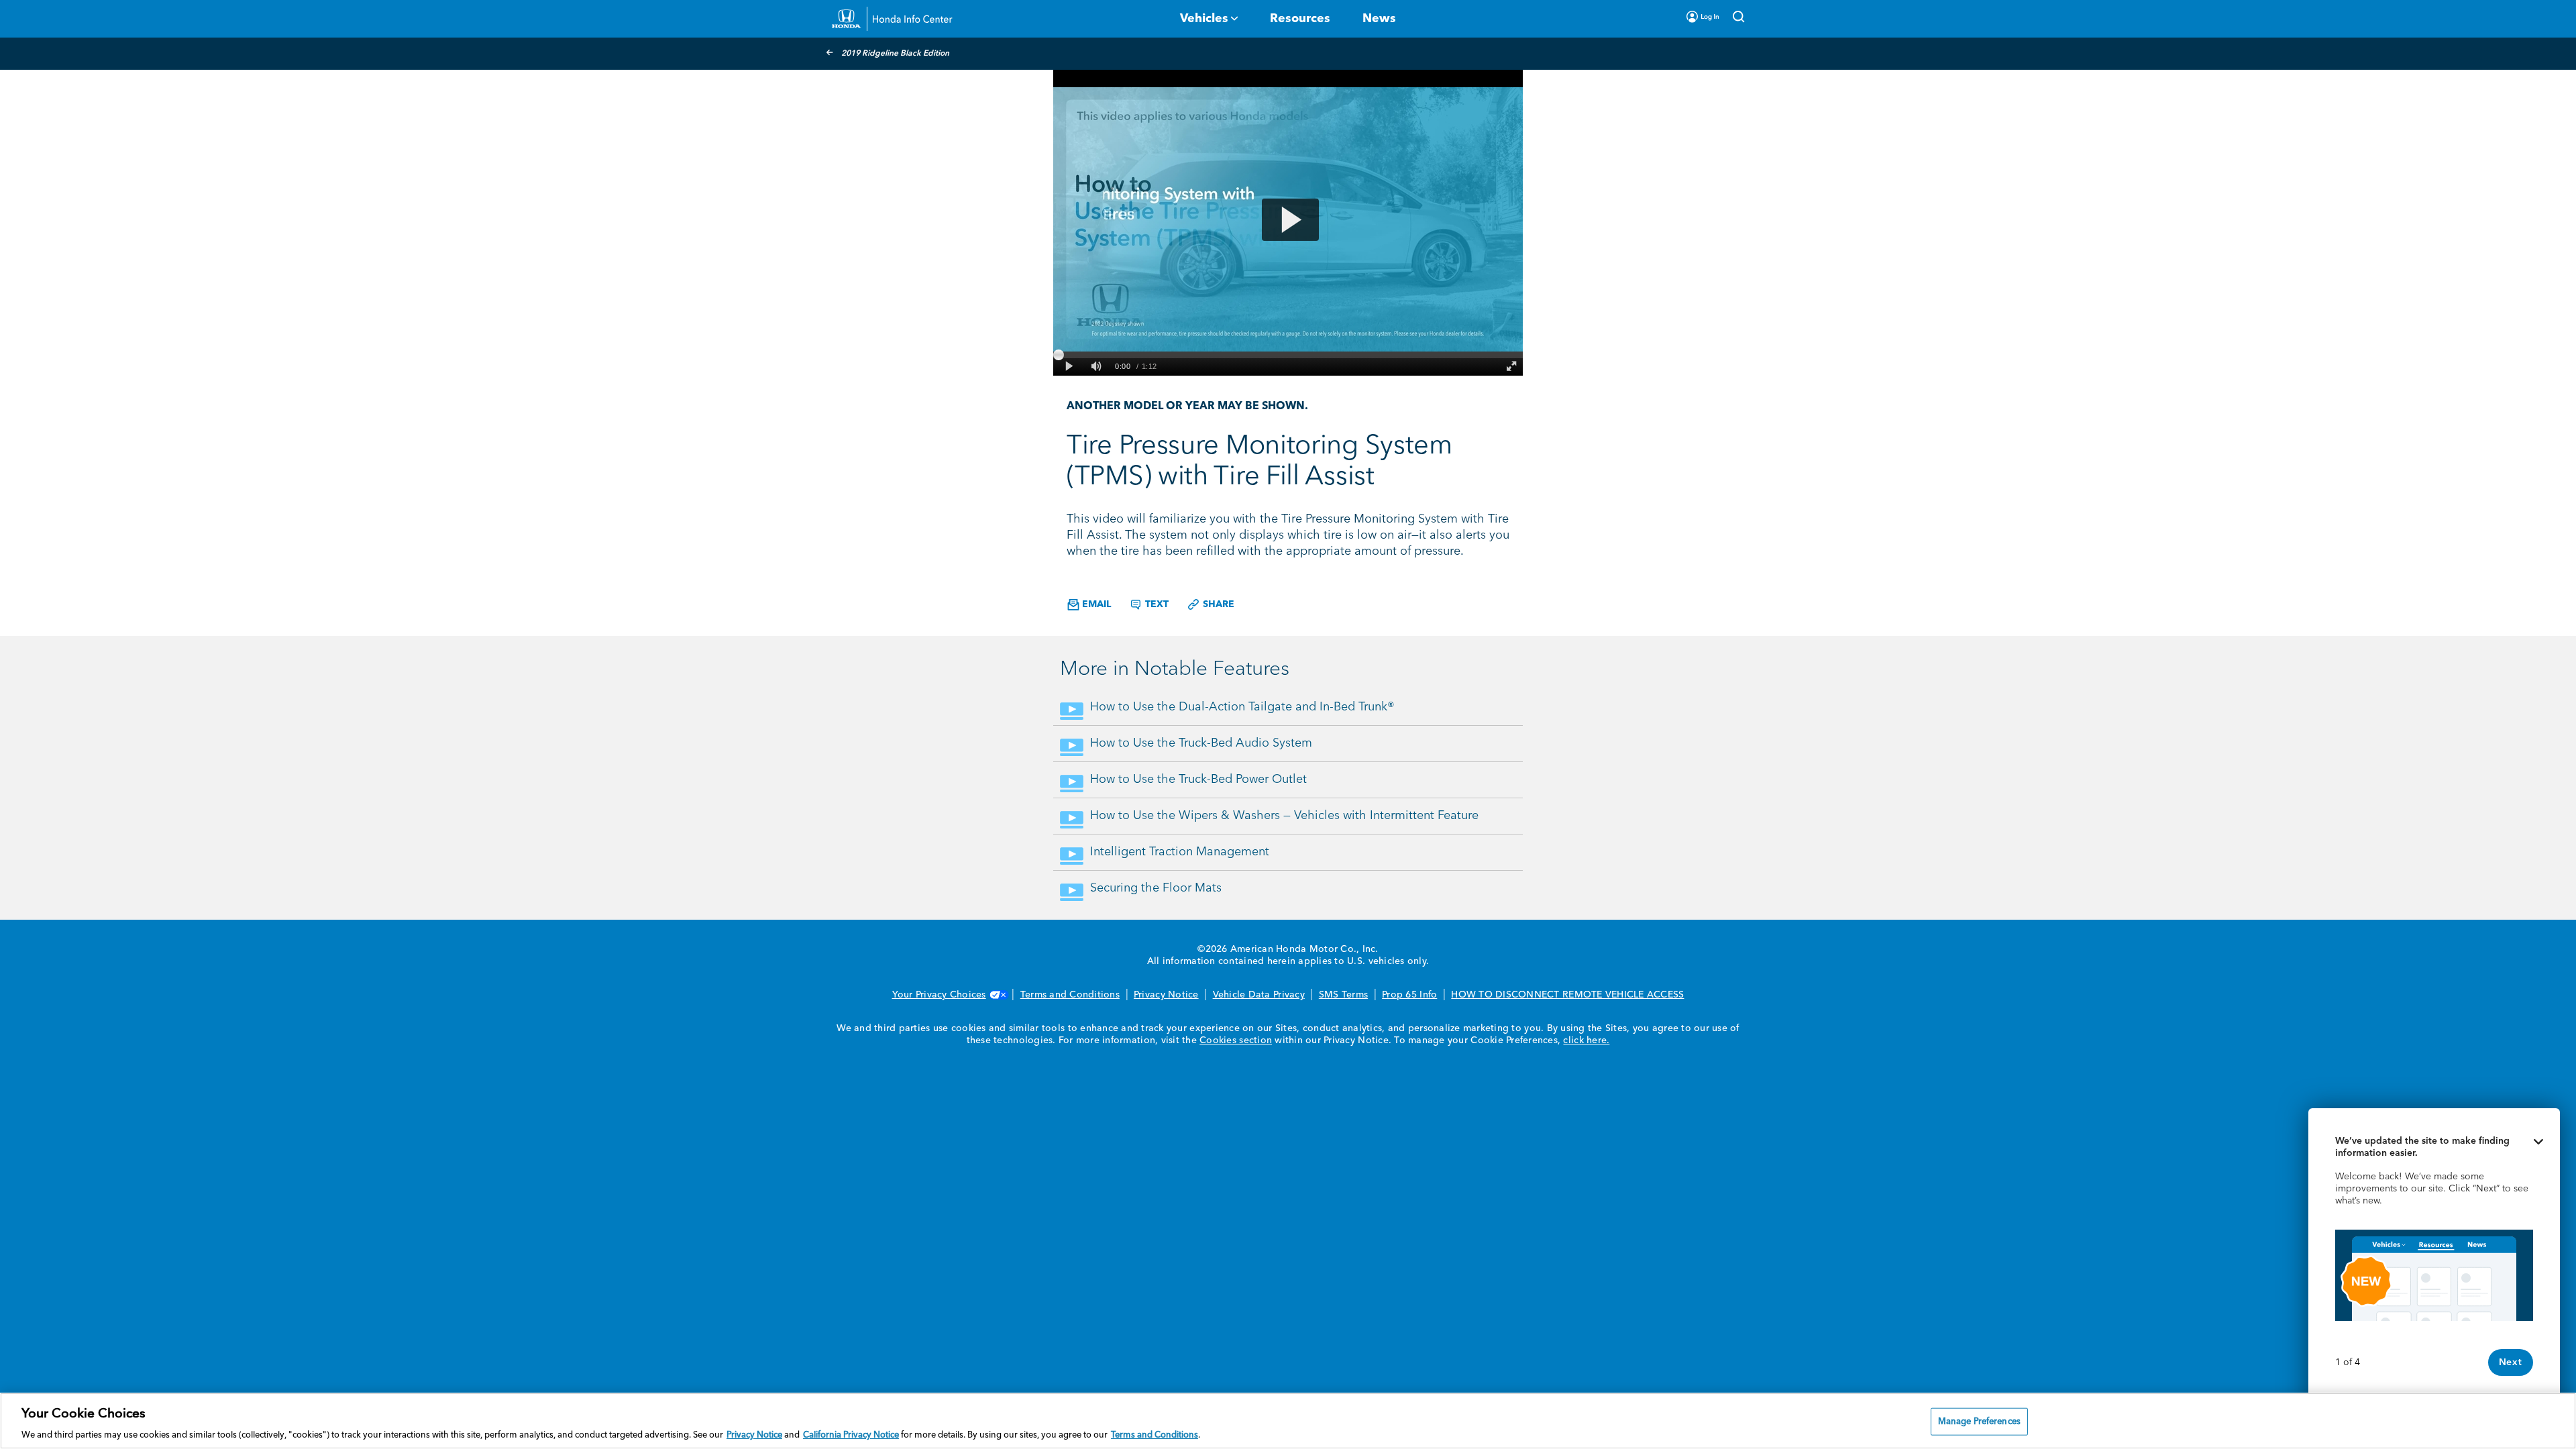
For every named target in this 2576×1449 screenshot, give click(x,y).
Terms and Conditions (1070, 995)
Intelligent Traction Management (1180, 852)
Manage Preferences (1979, 1421)
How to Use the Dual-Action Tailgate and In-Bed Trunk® (1242, 707)
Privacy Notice (1166, 995)
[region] (1288, 1421)
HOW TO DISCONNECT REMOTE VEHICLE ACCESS (1567, 995)
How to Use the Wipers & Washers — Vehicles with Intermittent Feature (1284, 816)
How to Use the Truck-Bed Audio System (1201, 743)
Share (1217, 604)
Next (2511, 1362)
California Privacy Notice (851, 1435)
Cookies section (1236, 1040)
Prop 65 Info (1409, 995)
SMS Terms (1343, 995)
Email (1095, 604)
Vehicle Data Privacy (1259, 995)
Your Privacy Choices (939, 995)
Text (1156, 604)
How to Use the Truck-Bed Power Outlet (1198, 780)
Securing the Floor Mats (1156, 888)
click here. (1586, 1040)
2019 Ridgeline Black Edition (895, 54)
